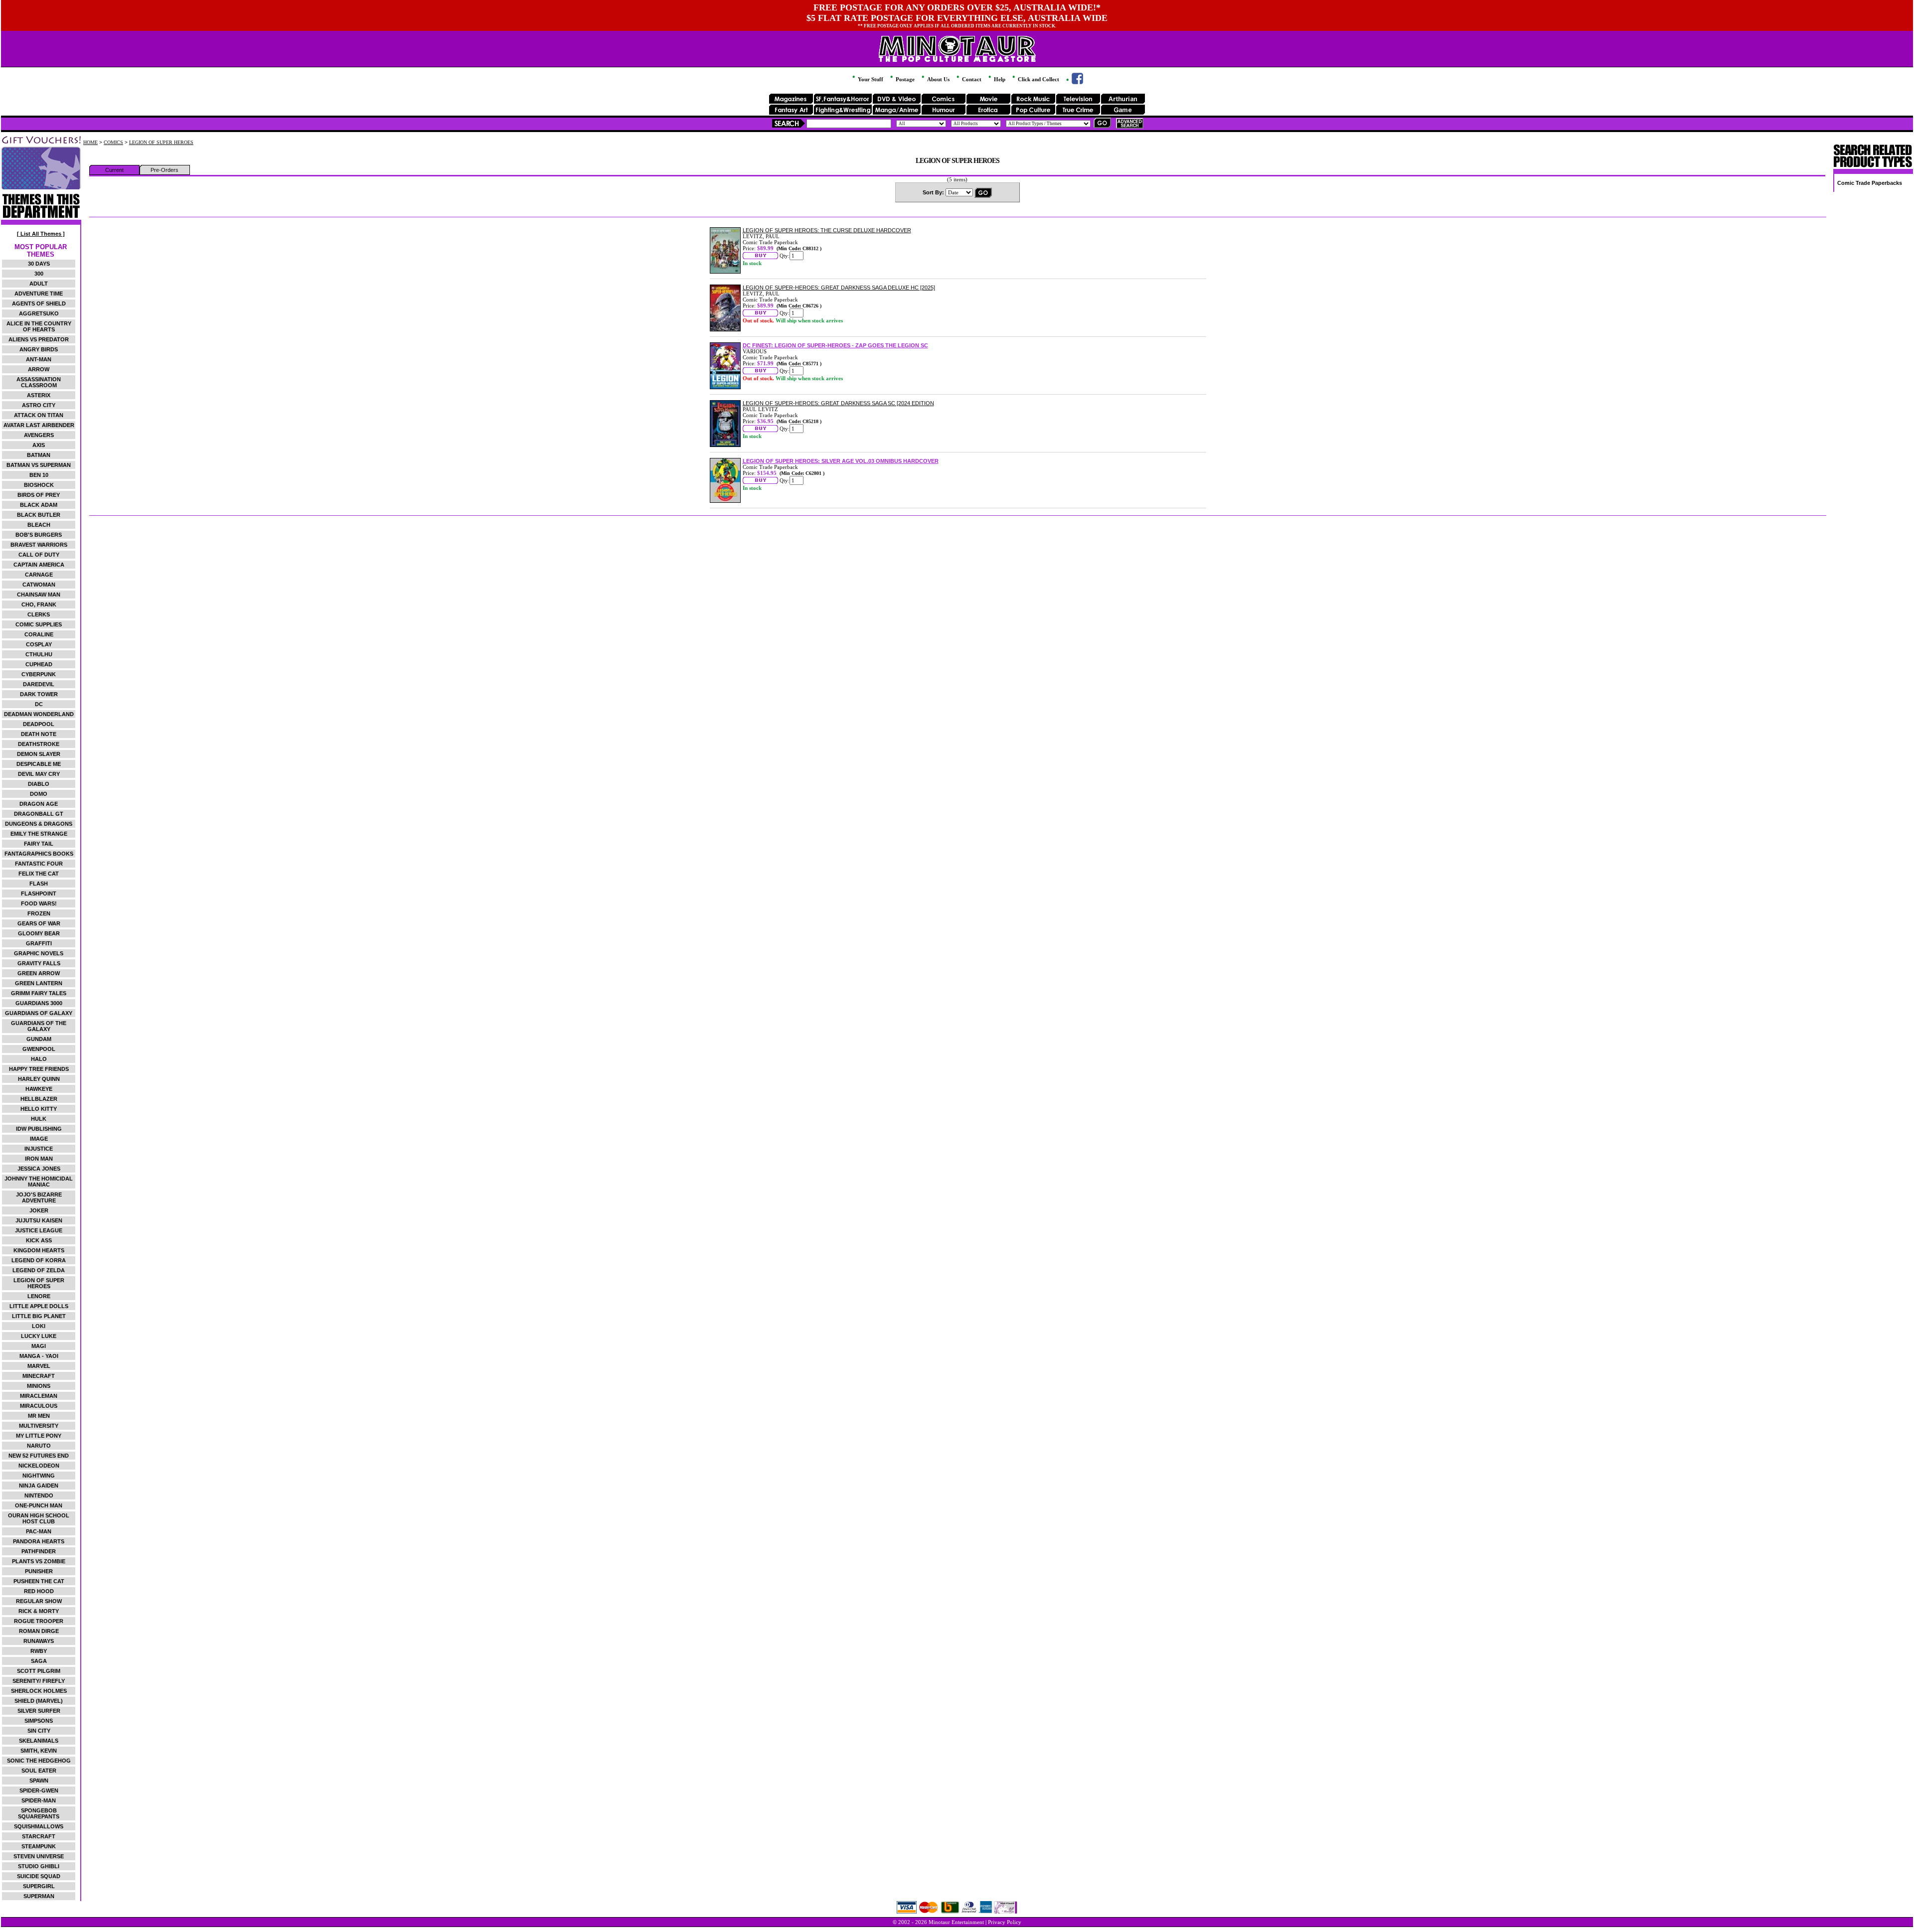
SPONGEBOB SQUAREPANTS (39, 1813)
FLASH (39, 884)
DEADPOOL (39, 724)
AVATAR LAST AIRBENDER (39, 425)
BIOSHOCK (39, 485)
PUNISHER (39, 1571)
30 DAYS (39, 264)
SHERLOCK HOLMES (39, 1691)
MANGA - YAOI (39, 1356)
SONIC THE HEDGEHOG (39, 1761)
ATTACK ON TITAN (39, 415)
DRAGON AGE (39, 804)
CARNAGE (39, 575)
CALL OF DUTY (39, 555)
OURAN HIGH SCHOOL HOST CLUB (39, 1518)
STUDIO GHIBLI (39, 1866)
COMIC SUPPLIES (39, 624)
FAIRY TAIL (39, 844)
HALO (39, 1059)
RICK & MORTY (39, 1611)
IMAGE (39, 1139)
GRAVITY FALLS (39, 963)
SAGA (39, 1661)
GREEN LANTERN (39, 983)
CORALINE (39, 634)
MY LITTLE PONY (39, 1436)
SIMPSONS (39, 1721)
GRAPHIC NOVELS (39, 953)
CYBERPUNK (39, 674)
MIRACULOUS (39, 1406)
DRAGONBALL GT (39, 814)
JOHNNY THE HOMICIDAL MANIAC (39, 1182)
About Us (938, 79)
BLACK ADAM (39, 505)
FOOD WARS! (39, 903)
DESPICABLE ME (39, 764)
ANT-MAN (39, 359)
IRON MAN (39, 1159)
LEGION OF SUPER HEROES (39, 1283)
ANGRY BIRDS (39, 349)
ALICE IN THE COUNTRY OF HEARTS (39, 326)
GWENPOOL (39, 1049)
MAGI (39, 1346)
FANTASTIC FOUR (39, 864)
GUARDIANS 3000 (39, 1003)
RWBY (39, 1651)
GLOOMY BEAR (39, 933)
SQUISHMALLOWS (39, 1826)
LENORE (39, 1296)
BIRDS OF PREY (39, 495)
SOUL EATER (39, 1771)
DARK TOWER (39, 694)
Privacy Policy (1005, 1922)
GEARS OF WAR (39, 923)
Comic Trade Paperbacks (1870, 183)
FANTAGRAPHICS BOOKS (39, 854)
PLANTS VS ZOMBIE (39, 1561)
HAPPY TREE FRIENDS (39, 1069)
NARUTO (39, 1446)
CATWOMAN (39, 585)
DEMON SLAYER (39, 754)
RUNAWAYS (39, 1641)
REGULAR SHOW (39, 1601)
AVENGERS (39, 435)
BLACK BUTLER (39, 515)
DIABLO (39, 784)
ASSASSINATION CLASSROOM (39, 382)
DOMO (39, 794)
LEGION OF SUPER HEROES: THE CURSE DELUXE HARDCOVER (827, 230)
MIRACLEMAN (39, 1396)
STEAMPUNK (39, 1846)
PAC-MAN (39, 1531)
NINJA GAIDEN (39, 1486)
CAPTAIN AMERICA (39, 565)
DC (39, 704)
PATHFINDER (39, 1551)
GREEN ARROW (39, 973)
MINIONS (39, 1386)
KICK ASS (39, 1240)
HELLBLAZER (39, 1099)
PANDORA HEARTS (39, 1541)
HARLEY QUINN (39, 1079)
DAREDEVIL (39, 684)
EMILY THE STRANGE (39, 834)
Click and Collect (1038, 79)
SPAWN (39, 1781)
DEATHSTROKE (39, 744)
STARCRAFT (39, 1836)
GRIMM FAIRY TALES (39, 993)
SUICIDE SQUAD (39, 1876)
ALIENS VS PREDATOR (39, 339)
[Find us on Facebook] (1074, 82)
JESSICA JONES (39, 1169)
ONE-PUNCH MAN (39, 1505)
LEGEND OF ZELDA (39, 1270)
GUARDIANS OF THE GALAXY (39, 1026)
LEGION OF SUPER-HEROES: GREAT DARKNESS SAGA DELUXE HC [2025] (839, 288)
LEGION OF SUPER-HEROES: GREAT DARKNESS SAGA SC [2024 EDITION (838, 403)
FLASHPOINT (39, 893)
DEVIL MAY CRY (39, 774)
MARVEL (39, 1366)
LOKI (39, 1326)
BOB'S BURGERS (39, 535)
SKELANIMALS (39, 1741)
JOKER (39, 1210)
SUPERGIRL (39, 1886)
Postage (904, 79)
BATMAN (39, 455)
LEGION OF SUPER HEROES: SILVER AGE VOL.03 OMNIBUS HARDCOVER (841, 461)
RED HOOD (39, 1591)
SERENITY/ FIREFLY (39, 1681)
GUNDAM (39, 1039)
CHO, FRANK (39, 604)
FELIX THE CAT (39, 874)
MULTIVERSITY (39, 1426)
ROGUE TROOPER (39, 1621)
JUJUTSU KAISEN (39, 1220)
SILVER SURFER (39, 1711)
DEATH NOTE (39, 734)
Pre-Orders (164, 170)
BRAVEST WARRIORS (39, 545)
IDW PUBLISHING (39, 1129)
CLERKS (39, 614)
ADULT (39, 284)
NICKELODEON (39, 1466)
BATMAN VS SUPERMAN (39, 465)
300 (39, 274)
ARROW (39, 369)
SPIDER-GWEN (39, 1790)
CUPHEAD (39, 664)
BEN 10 (39, 475)
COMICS (113, 142)
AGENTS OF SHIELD (39, 303)
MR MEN (39, 1416)
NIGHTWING (39, 1476)
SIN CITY (39, 1731)
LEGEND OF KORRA (39, 1260)
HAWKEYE (39, 1089)
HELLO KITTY (39, 1109)
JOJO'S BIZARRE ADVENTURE (39, 1197)
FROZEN (39, 913)
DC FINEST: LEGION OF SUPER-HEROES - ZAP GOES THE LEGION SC (835, 345)
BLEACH (39, 525)
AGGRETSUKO (39, 313)
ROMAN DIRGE (39, 1631)
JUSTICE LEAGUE (39, 1230)
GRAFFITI (39, 943)
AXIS (39, 445)
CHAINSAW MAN (39, 594)
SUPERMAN (39, 1896)
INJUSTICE (39, 1149)
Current (114, 170)
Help (999, 79)
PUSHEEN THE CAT (39, 1581)
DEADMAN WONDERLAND (39, 714)
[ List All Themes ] (41, 234)
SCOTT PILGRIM (39, 1671)
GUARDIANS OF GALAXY (39, 1013)
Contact (971, 79)
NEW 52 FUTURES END (39, 1456)
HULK (39, 1119)
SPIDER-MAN (39, 1800)
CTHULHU (39, 654)
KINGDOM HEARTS (39, 1250)
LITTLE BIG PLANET (39, 1316)
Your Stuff (870, 79)
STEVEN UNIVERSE (39, 1856)
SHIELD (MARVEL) (39, 1701)
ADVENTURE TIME (39, 294)
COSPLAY (39, 644)
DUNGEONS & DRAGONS (39, 824)
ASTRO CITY (39, 405)
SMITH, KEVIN (39, 1751)
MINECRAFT (39, 1376)
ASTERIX (39, 395)
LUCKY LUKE (39, 1336)
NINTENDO (39, 1495)
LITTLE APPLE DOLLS (39, 1306)
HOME (90, 142)
